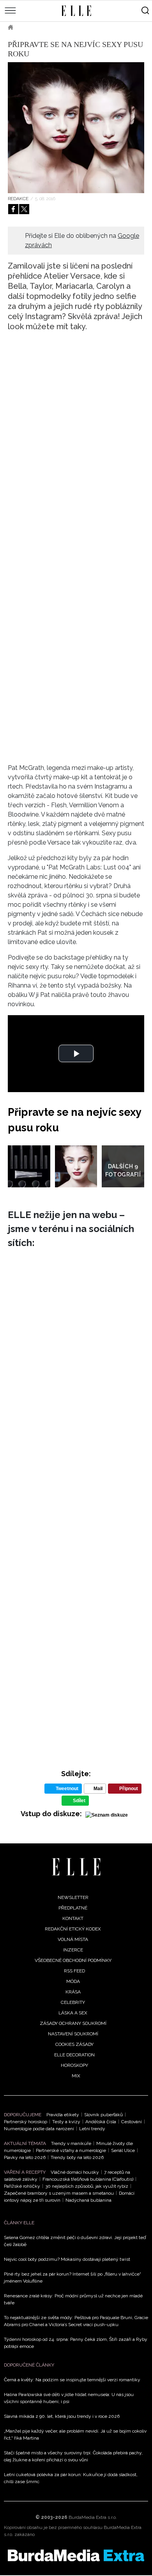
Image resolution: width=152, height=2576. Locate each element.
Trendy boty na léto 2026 (77, 2157)
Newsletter (73, 1897)
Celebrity (73, 2002)
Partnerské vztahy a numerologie (71, 2150)
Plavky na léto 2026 (25, 2157)
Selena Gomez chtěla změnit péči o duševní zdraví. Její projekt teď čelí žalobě (75, 2241)
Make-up (62, 27)
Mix (76, 2076)
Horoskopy (74, 2065)
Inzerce (73, 1950)
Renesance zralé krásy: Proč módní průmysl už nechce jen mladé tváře (73, 2299)
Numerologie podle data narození (39, 2129)
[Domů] (76, 1867)
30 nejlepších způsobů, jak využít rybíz (87, 2186)
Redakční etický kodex (73, 1929)
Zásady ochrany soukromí (73, 2023)
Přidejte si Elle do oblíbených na (82, 240)
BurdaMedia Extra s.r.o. (93, 2517)
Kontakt (73, 1918)
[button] (76, 1053)
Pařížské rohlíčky (22, 2186)
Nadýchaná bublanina (88, 2200)
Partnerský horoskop (26, 2122)
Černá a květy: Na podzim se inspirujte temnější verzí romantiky (72, 2380)
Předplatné (73, 1908)
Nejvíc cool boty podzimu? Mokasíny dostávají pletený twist (67, 2259)
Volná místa (73, 1939)
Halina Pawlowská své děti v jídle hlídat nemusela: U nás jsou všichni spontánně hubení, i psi (69, 2398)
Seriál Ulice (123, 2150)
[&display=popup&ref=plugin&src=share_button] (13, 209)
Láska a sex (73, 2013)
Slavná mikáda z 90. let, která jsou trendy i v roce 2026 (62, 2416)
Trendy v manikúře (71, 2143)
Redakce (18, 199)
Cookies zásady (74, 2044)
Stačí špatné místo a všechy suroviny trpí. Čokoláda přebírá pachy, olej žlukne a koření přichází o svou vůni (73, 2456)
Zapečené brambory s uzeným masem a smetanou (59, 2193)
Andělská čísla (101, 2122)
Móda (73, 1981)
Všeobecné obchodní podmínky (73, 1960)
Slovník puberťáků (103, 2115)
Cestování (132, 2122)
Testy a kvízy (66, 2122)
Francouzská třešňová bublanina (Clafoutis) (88, 2179)
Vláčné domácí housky (75, 2172)
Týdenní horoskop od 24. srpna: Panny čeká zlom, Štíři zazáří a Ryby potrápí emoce (76, 2343)
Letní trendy (92, 2129)
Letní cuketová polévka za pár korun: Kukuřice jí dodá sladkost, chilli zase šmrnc (71, 2478)
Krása (32, 27)
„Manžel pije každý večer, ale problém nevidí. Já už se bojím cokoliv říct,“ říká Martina (75, 2435)
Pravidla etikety (63, 2115)
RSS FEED (74, 1971)
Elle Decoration (74, 2055)
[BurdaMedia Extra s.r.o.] (76, 2555)
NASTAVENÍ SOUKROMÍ (73, 2034)
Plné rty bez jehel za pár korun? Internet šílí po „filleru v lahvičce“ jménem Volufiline (72, 2278)
